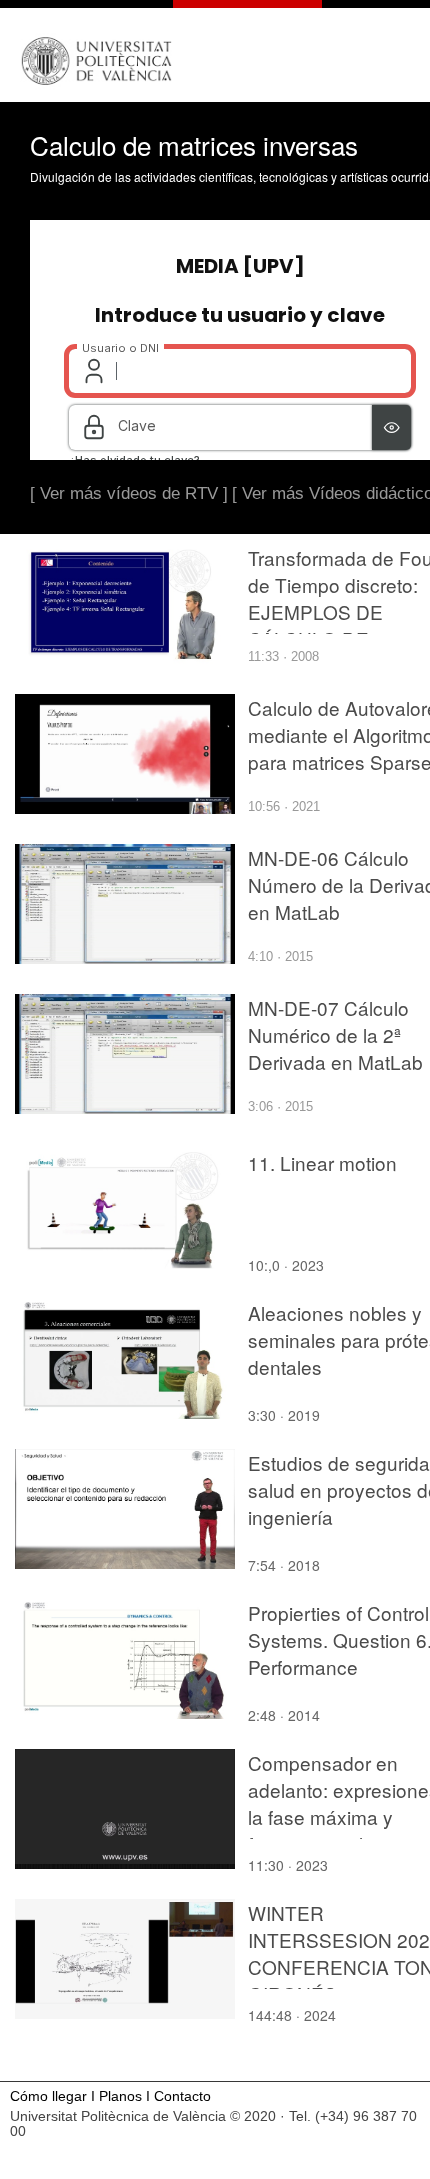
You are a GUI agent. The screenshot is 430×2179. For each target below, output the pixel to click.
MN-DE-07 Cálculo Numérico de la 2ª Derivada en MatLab (335, 1034)
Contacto (182, 2096)
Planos (120, 2096)
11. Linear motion (322, 1162)
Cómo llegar (48, 2096)
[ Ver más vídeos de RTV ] (129, 493)
